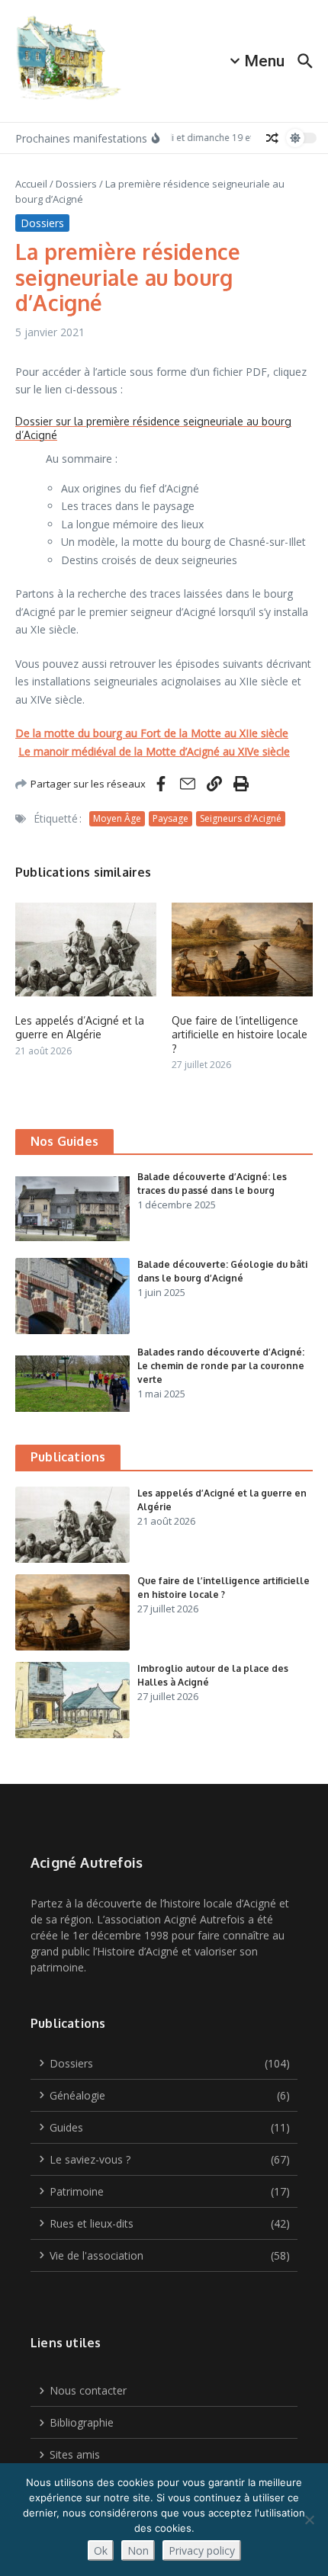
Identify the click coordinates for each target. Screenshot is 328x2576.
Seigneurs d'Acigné (241, 818)
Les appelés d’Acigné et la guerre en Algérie (80, 1027)
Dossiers (76, 184)
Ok (101, 2550)
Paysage (170, 818)
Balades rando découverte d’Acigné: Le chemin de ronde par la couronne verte (221, 1366)
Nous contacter (88, 2390)
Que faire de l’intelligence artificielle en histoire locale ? (240, 1034)
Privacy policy (202, 2550)
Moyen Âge (117, 818)
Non (138, 2550)
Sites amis (75, 2454)
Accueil (31, 184)
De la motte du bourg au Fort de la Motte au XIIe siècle (152, 733)
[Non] (309, 2520)
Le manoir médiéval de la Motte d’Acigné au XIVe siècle (154, 751)
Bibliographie (82, 2422)
